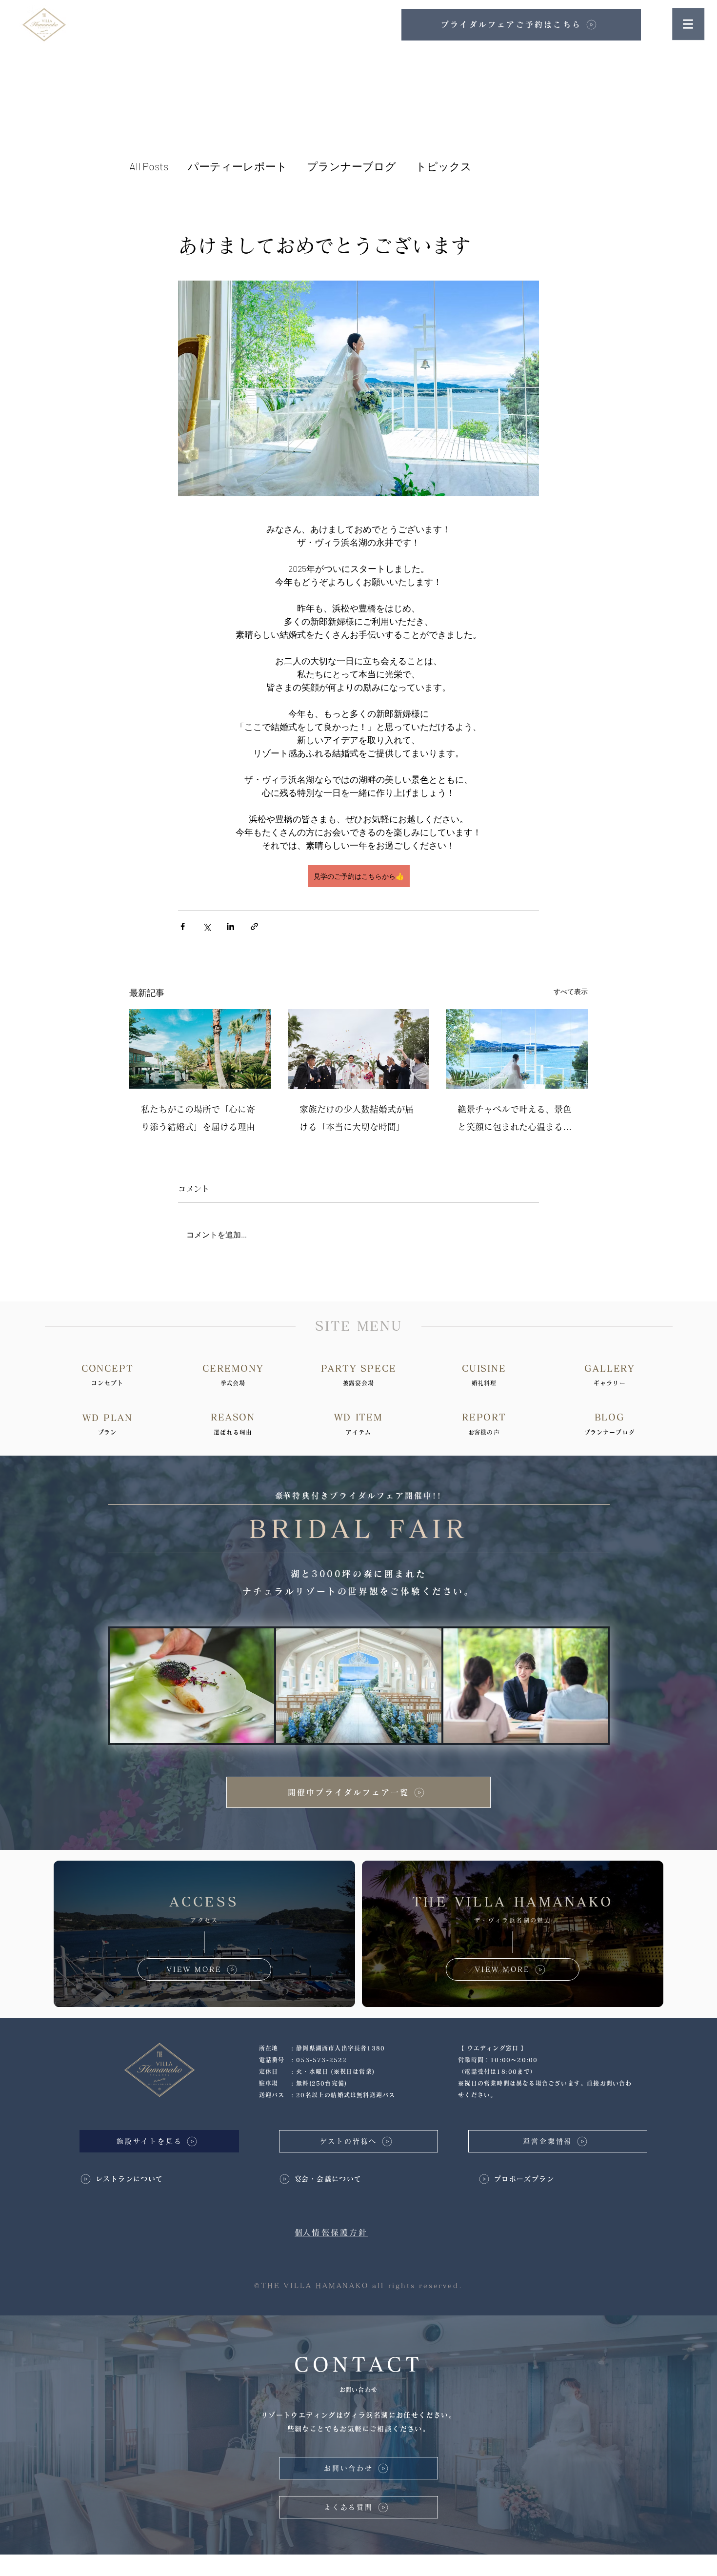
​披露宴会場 (359, 1383)
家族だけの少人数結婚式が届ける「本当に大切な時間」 (357, 1118)
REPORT (484, 1417)
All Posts (149, 166)
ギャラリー (610, 1383)
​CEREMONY (233, 1368)
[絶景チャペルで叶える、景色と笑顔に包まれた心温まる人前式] (517, 1049)
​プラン (107, 1432)
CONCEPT (108, 1368)
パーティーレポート (238, 166)
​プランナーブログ (610, 1432)
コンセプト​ (107, 1383)
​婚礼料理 (484, 1383)
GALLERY (609, 1368)
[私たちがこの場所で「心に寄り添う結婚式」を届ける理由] (200, 1049)
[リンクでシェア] (254, 926)
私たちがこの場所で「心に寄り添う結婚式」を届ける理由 (198, 1118)
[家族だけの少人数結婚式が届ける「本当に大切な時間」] (359, 1049)
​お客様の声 (484, 1432)
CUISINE (484, 1368)
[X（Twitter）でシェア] (207, 926)
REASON (233, 1417)
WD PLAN (108, 1418)
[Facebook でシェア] (183, 926)
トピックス (444, 166)
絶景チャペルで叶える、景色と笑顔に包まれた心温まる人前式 (515, 1120)
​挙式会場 (233, 1383)
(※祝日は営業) (353, 2071)
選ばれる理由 (233, 1432)
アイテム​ (359, 1432)
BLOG (610, 1417)
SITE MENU (358, 1326)
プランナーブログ (351, 166)
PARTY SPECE (359, 1368)
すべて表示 (571, 991)
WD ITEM (358, 1417)
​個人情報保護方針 (331, 2232)
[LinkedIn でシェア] (230, 926)
